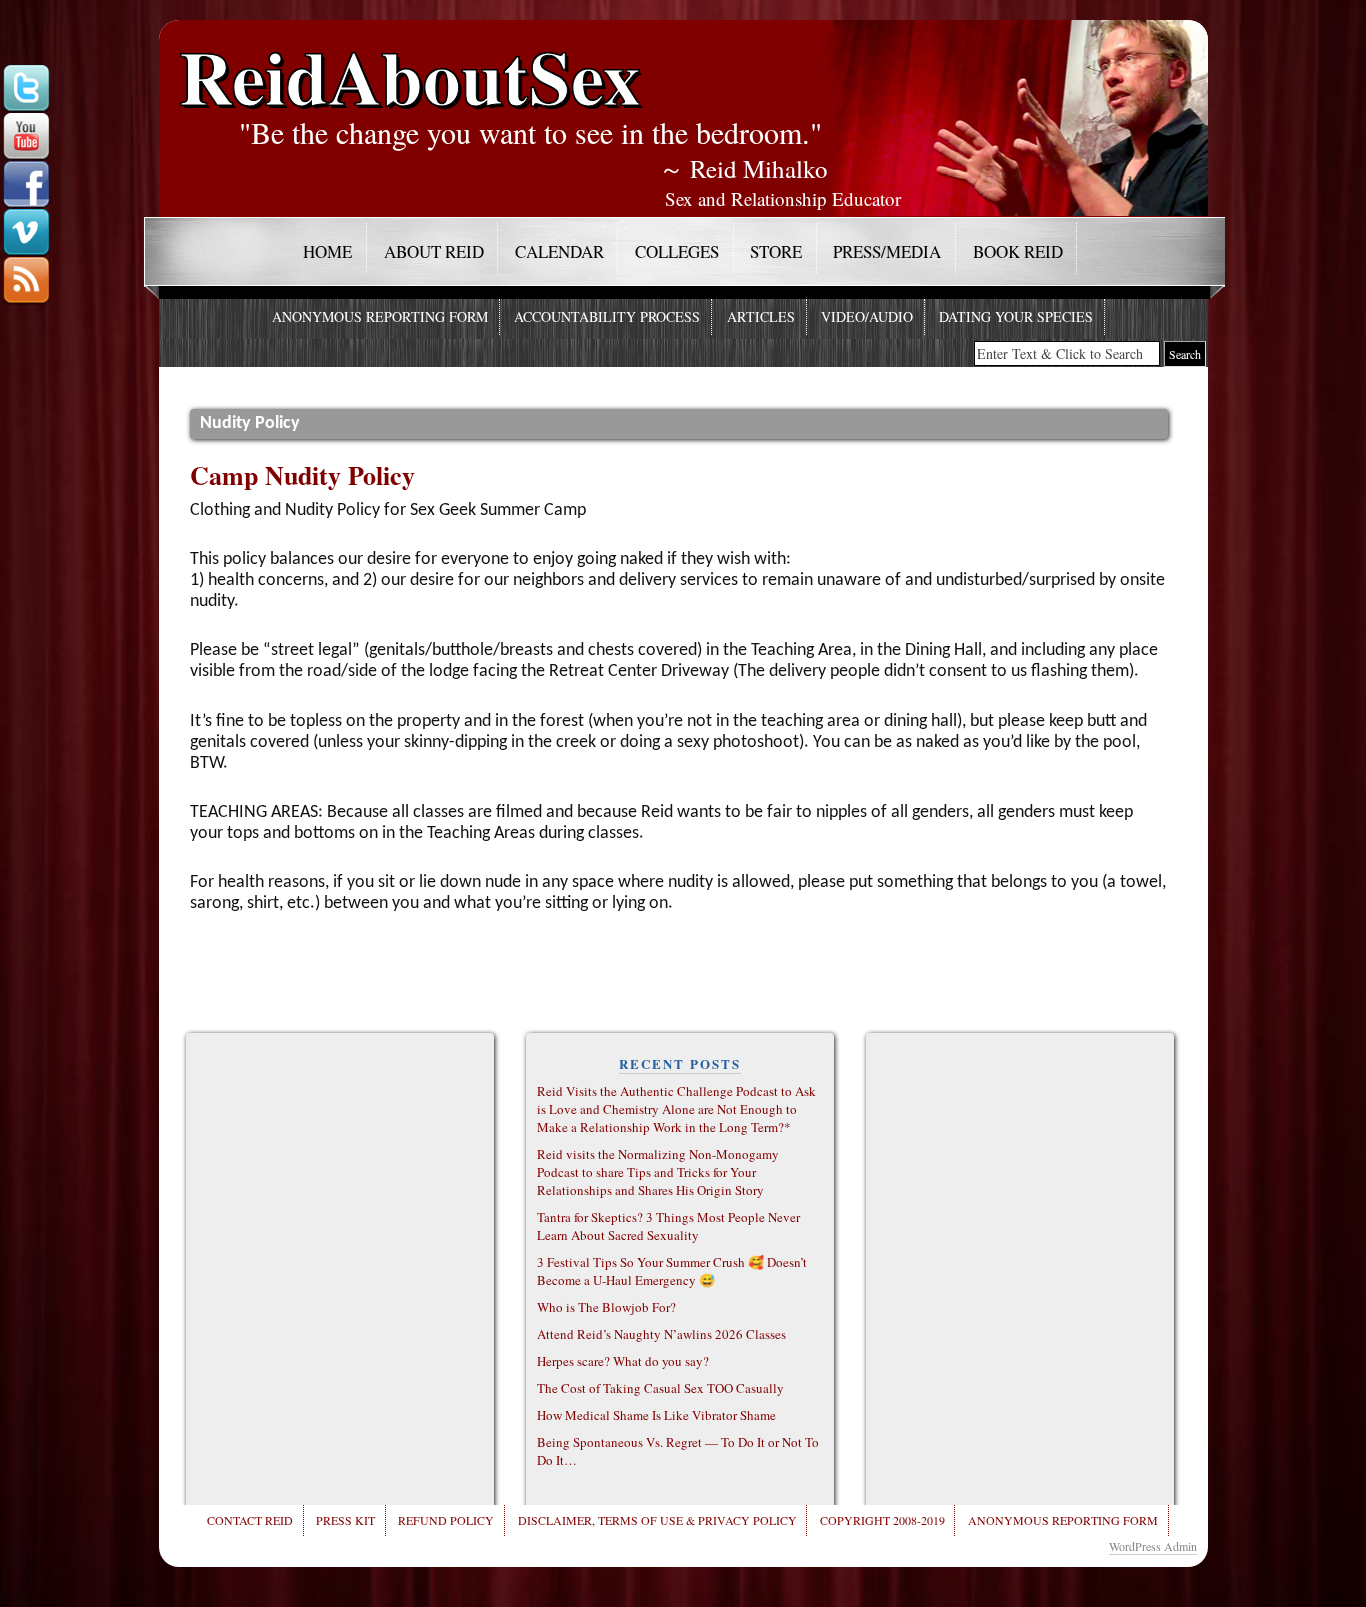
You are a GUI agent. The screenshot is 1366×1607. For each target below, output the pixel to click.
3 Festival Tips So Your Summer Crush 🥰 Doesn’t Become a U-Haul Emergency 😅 (672, 1271)
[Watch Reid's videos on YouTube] (26, 137)
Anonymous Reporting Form (380, 316)
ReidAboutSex (410, 61)
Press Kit (345, 1520)
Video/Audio (867, 316)
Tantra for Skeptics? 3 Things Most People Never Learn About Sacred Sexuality (668, 1226)
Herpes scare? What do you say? (623, 1361)
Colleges (677, 251)
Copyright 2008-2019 (882, 1520)
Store (776, 251)
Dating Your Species (1016, 316)
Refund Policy (446, 1520)
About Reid (434, 251)
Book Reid (1018, 251)
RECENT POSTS (680, 1063)
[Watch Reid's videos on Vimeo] (26, 233)
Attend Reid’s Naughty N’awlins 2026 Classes (661, 1334)
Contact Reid (250, 1520)
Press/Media (887, 251)
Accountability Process (607, 316)
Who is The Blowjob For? (606, 1307)
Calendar (559, 251)
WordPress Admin (1153, 1546)
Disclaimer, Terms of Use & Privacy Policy (657, 1520)
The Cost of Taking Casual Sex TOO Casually (660, 1388)
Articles (761, 316)
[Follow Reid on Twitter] (26, 89)
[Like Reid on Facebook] (26, 185)
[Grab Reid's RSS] (26, 281)
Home (327, 251)
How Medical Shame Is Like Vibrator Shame (656, 1415)
